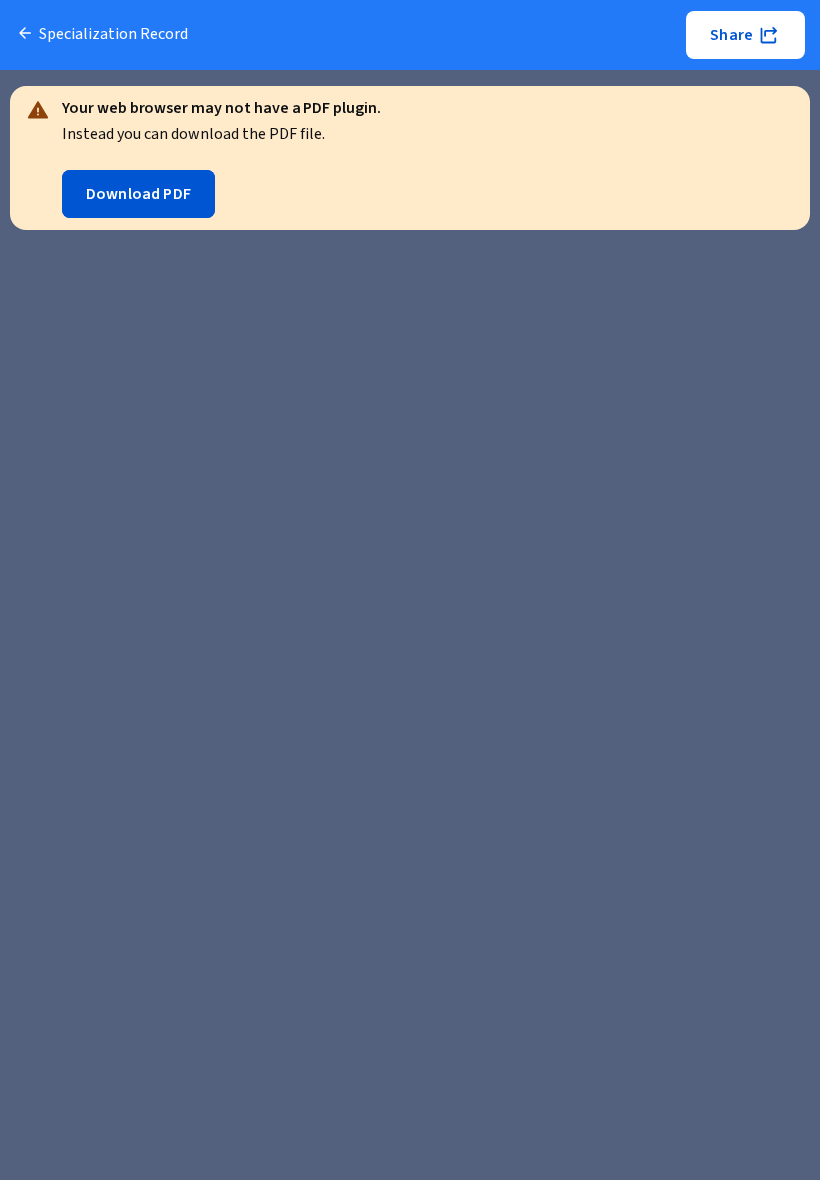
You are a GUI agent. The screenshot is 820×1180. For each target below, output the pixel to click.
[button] (745, 35)
